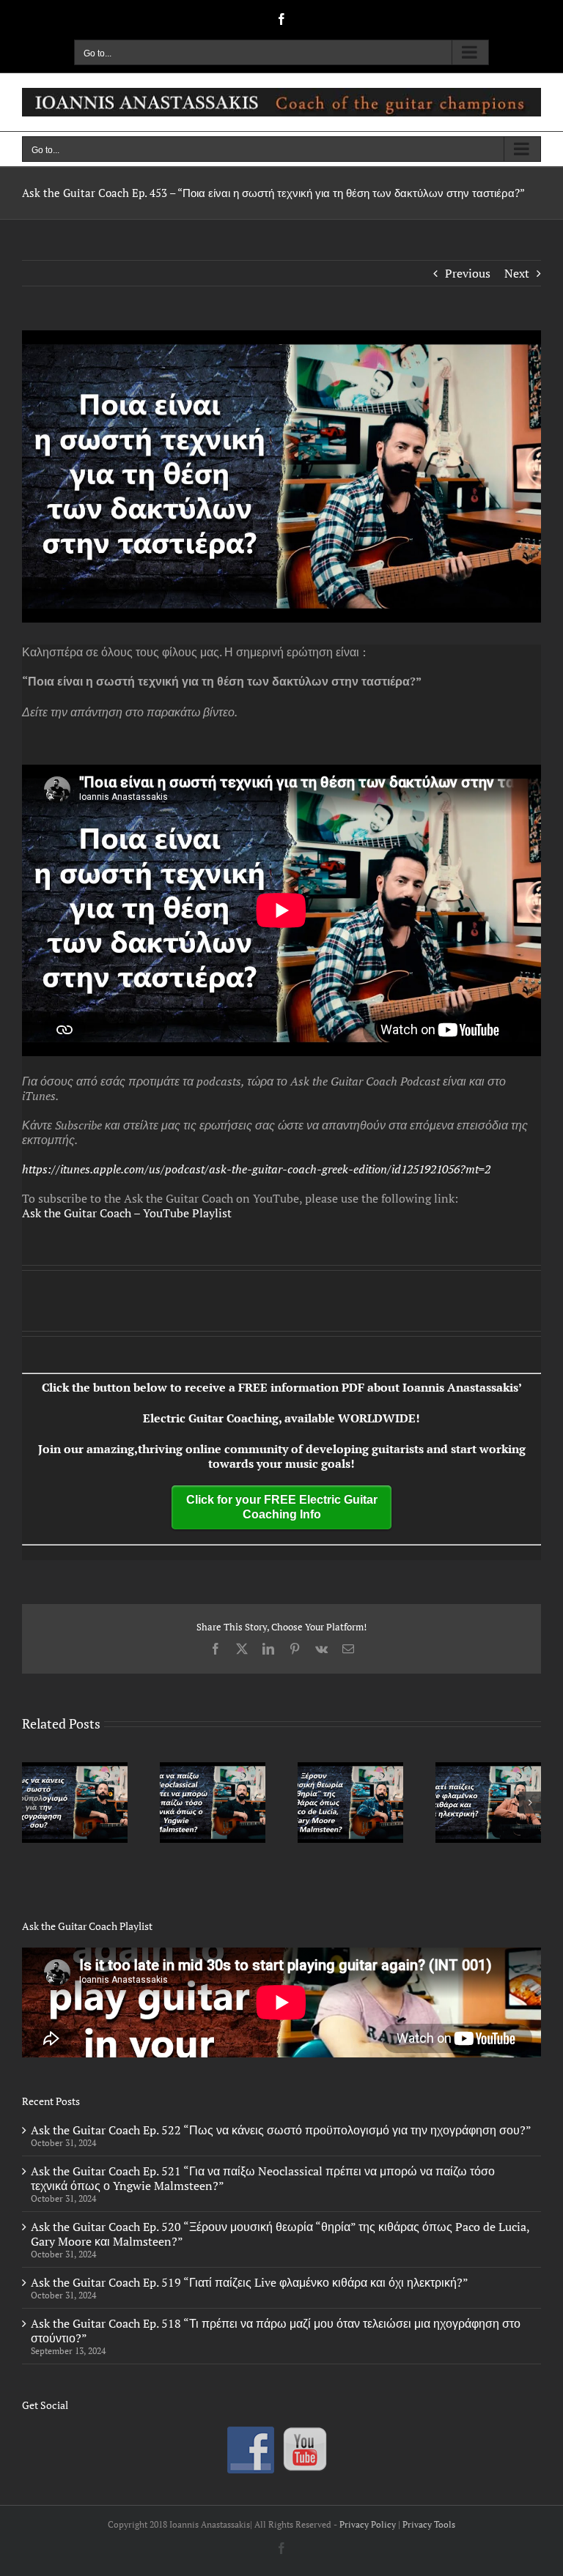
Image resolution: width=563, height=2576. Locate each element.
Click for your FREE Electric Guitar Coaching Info (282, 1507)
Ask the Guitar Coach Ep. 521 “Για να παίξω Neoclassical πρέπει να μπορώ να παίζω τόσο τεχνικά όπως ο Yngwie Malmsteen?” (263, 2178)
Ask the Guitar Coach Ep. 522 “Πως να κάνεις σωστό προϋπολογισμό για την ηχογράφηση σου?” (281, 2130)
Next (517, 273)
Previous (468, 273)
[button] (33, 1803)
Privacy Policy (368, 2524)
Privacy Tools (429, 2524)
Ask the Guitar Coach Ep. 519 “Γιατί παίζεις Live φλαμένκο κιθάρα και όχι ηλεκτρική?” (250, 2282)
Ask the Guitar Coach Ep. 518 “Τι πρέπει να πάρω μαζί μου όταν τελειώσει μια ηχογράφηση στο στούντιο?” (276, 2331)
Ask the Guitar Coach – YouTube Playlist (127, 1213)
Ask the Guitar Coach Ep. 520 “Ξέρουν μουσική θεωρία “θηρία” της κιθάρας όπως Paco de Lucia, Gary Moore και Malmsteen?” (280, 2234)
